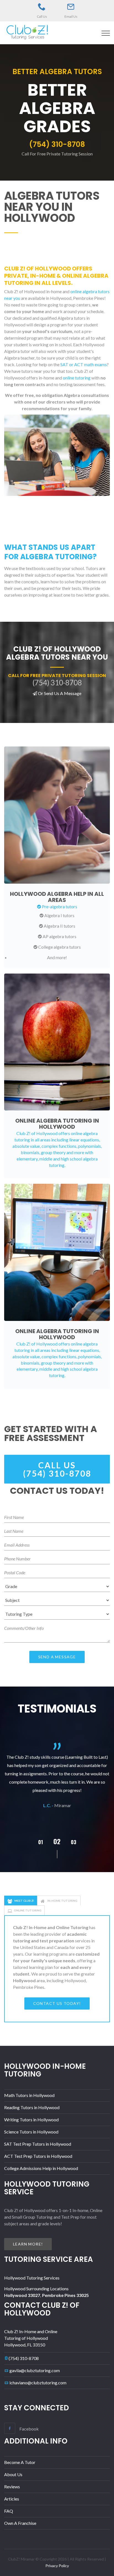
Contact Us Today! (57, 2003)
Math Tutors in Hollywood (29, 2095)
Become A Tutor (20, 2462)
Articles (12, 2499)
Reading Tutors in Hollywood (32, 2107)
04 (74, 1842)
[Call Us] (42, 7)
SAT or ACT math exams (84, 364)
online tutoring (77, 378)
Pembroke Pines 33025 (65, 2295)
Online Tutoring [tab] (28, 1910)
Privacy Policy (57, 2566)
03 (57, 1841)
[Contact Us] (71, 7)
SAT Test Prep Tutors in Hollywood (38, 2144)
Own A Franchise (20, 2523)
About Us (13, 2474)
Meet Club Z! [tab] (24, 1901)
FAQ (9, 2511)
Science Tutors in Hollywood (31, 2132)
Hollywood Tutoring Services (32, 2278)
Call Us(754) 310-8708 (57, 1469)
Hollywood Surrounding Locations (36, 2289)
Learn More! (28, 2244)
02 (40, 1842)
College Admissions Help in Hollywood (41, 2168)
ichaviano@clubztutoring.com (38, 2383)
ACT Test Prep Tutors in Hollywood (38, 2156)
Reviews (12, 2487)
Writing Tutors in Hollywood (31, 2120)
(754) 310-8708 (24, 2358)
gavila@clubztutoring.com (35, 2370)
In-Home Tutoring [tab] (62, 1901)
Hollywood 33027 (22, 2295)
